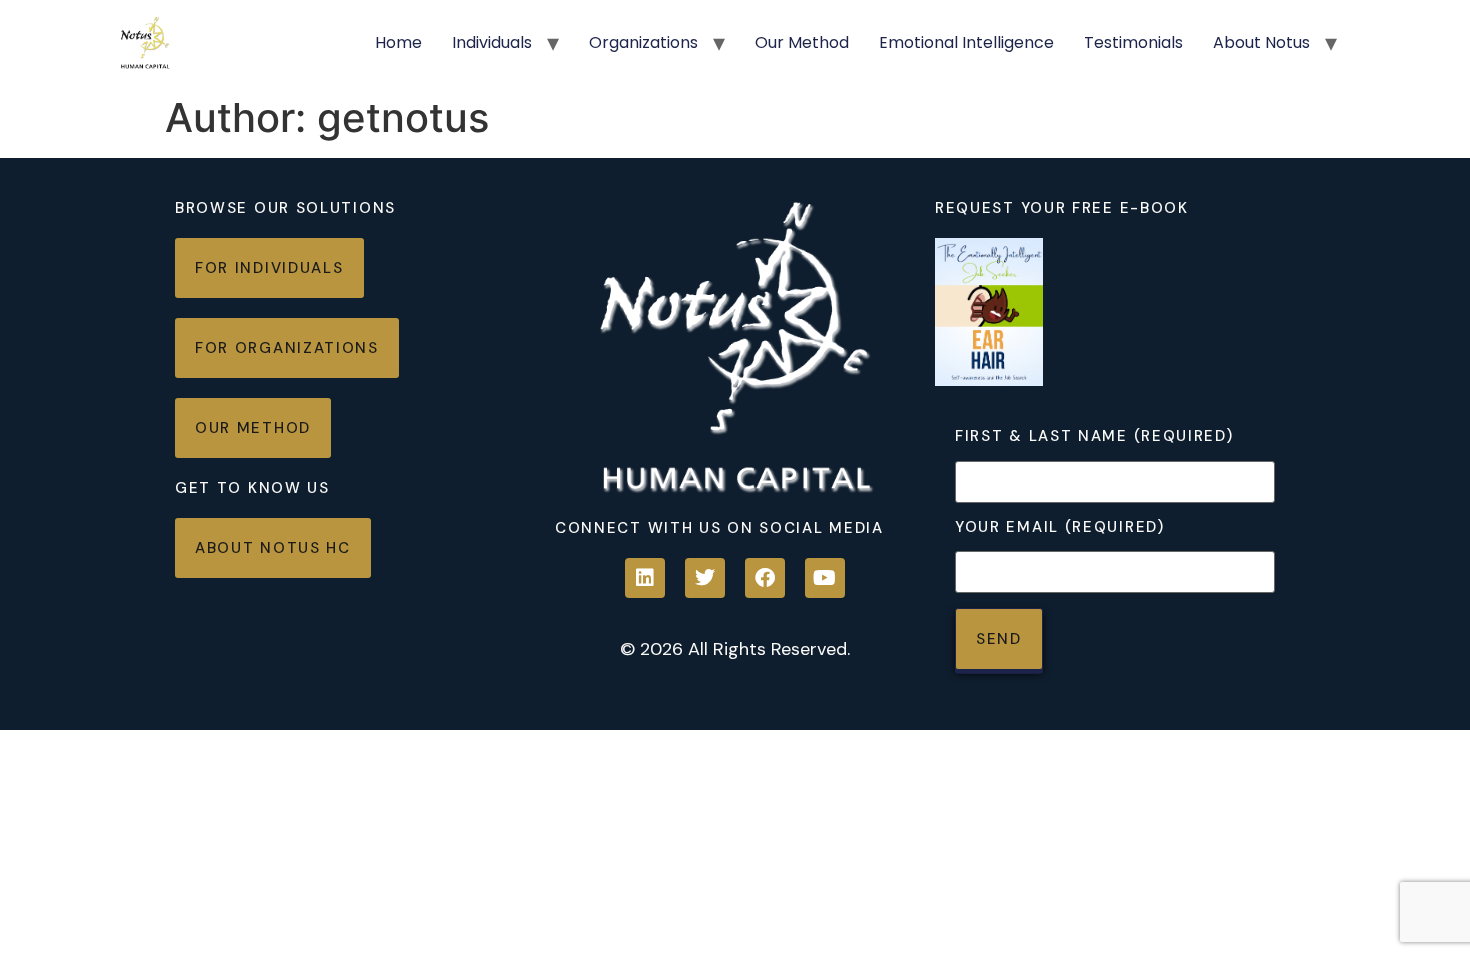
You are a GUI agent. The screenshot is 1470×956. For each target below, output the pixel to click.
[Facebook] (765, 578)
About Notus (1261, 42)
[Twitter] (705, 578)
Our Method (802, 42)
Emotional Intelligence (966, 42)
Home (398, 42)
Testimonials (1133, 42)
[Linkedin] (645, 578)
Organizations (643, 42)
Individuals (492, 42)
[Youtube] (825, 578)
